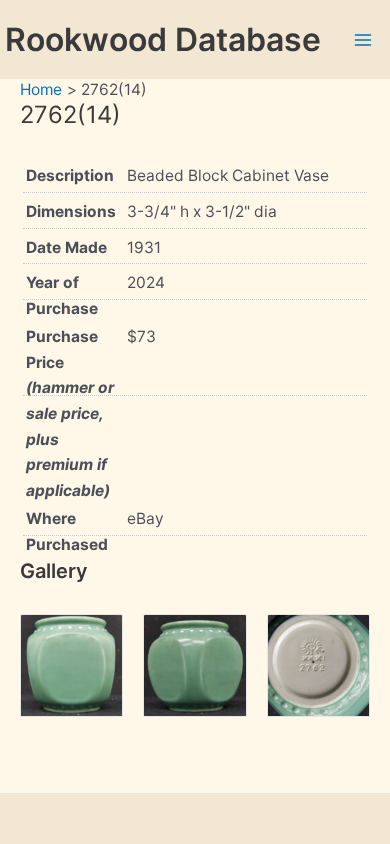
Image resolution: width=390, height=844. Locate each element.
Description (70, 175)
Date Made (66, 247)
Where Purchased (67, 531)
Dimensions (71, 211)
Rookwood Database (163, 39)
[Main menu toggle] (363, 39)
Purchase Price (70, 413)
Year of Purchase (62, 295)
